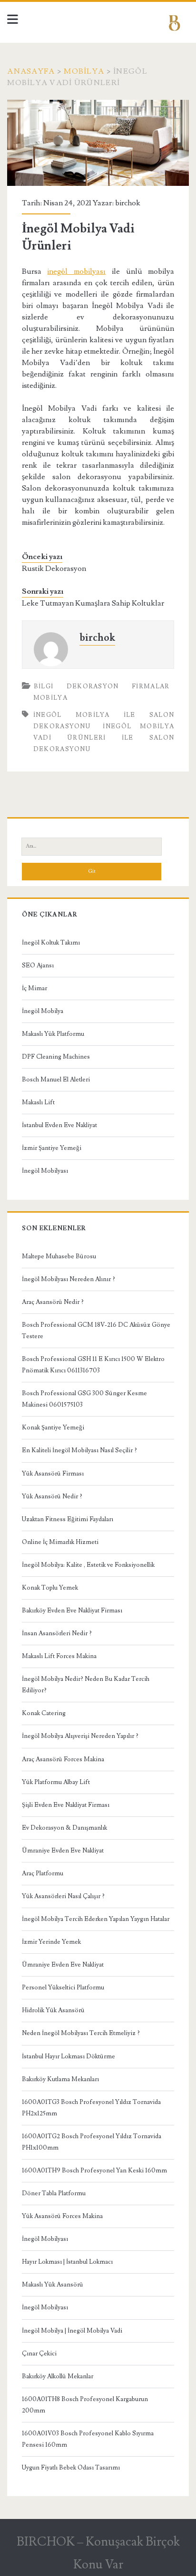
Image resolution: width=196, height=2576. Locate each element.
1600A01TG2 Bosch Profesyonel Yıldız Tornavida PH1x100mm (92, 2142)
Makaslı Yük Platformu (53, 1034)
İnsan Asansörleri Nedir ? (57, 1633)
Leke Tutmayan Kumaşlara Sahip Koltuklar (93, 603)
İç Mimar (34, 988)
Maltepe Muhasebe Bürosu (59, 1256)
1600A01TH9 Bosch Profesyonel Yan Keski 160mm (94, 2171)
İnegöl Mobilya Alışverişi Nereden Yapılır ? (80, 1736)
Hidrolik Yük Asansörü (53, 2010)
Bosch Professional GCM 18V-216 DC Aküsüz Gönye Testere (96, 1331)
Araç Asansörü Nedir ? (53, 1302)
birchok (128, 203)
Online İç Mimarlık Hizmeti (60, 1542)
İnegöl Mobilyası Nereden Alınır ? (69, 1279)
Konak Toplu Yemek (50, 1588)
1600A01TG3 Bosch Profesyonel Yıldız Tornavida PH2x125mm (91, 2108)
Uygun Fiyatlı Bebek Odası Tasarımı (71, 2468)
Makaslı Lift (38, 1102)
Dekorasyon (93, 686)
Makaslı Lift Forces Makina (59, 1656)
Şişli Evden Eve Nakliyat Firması (66, 1805)
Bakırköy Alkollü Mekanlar (58, 2376)
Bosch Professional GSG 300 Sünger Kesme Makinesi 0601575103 (84, 1399)
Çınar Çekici (39, 2354)
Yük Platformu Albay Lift (56, 1782)
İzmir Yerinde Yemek (51, 1942)
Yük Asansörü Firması (53, 1474)
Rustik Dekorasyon (54, 569)
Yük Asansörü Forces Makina (62, 2216)
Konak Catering (44, 1713)
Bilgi (44, 686)
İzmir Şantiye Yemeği (52, 1148)
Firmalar (151, 686)
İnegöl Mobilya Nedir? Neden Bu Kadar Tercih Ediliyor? (86, 1685)
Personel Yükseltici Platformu (63, 1987)
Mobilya (84, 71)
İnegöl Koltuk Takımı (51, 943)
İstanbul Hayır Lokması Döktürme (69, 2056)
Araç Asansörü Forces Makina (63, 1759)
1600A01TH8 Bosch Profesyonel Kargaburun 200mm (85, 2405)
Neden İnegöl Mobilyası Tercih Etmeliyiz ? (81, 2033)
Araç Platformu (43, 1873)
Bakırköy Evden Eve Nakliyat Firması (72, 1611)
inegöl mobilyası (76, 271)
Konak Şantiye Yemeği (53, 1428)
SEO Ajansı (38, 965)
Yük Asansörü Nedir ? (52, 1496)
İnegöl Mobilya (43, 1011)
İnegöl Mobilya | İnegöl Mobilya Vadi (72, 2331)
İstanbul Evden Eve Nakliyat (59, 1125)
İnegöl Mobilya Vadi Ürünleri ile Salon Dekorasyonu (104, 738)
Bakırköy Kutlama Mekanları (60, 2079)
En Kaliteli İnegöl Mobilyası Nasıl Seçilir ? (79, 1450)
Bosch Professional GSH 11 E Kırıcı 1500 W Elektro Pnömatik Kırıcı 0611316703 (93, 1365)
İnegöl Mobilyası (45, 1171)
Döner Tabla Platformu (54, 2193)
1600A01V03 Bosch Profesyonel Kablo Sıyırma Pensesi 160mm (88, 2439)
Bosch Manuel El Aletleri (56, 1080)
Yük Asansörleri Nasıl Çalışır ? (63, 1896)
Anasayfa (31, 71)
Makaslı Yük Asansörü (53, 2285)
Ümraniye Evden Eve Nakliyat (63, 1851)
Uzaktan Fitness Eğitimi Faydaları (68, 1519)
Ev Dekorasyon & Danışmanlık (64, 1828)
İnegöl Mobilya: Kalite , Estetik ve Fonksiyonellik (88, 1565)
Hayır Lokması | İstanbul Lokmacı (67, 2262)
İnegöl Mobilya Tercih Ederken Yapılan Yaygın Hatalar (96, 1919)
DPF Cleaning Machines (56, 1057)
